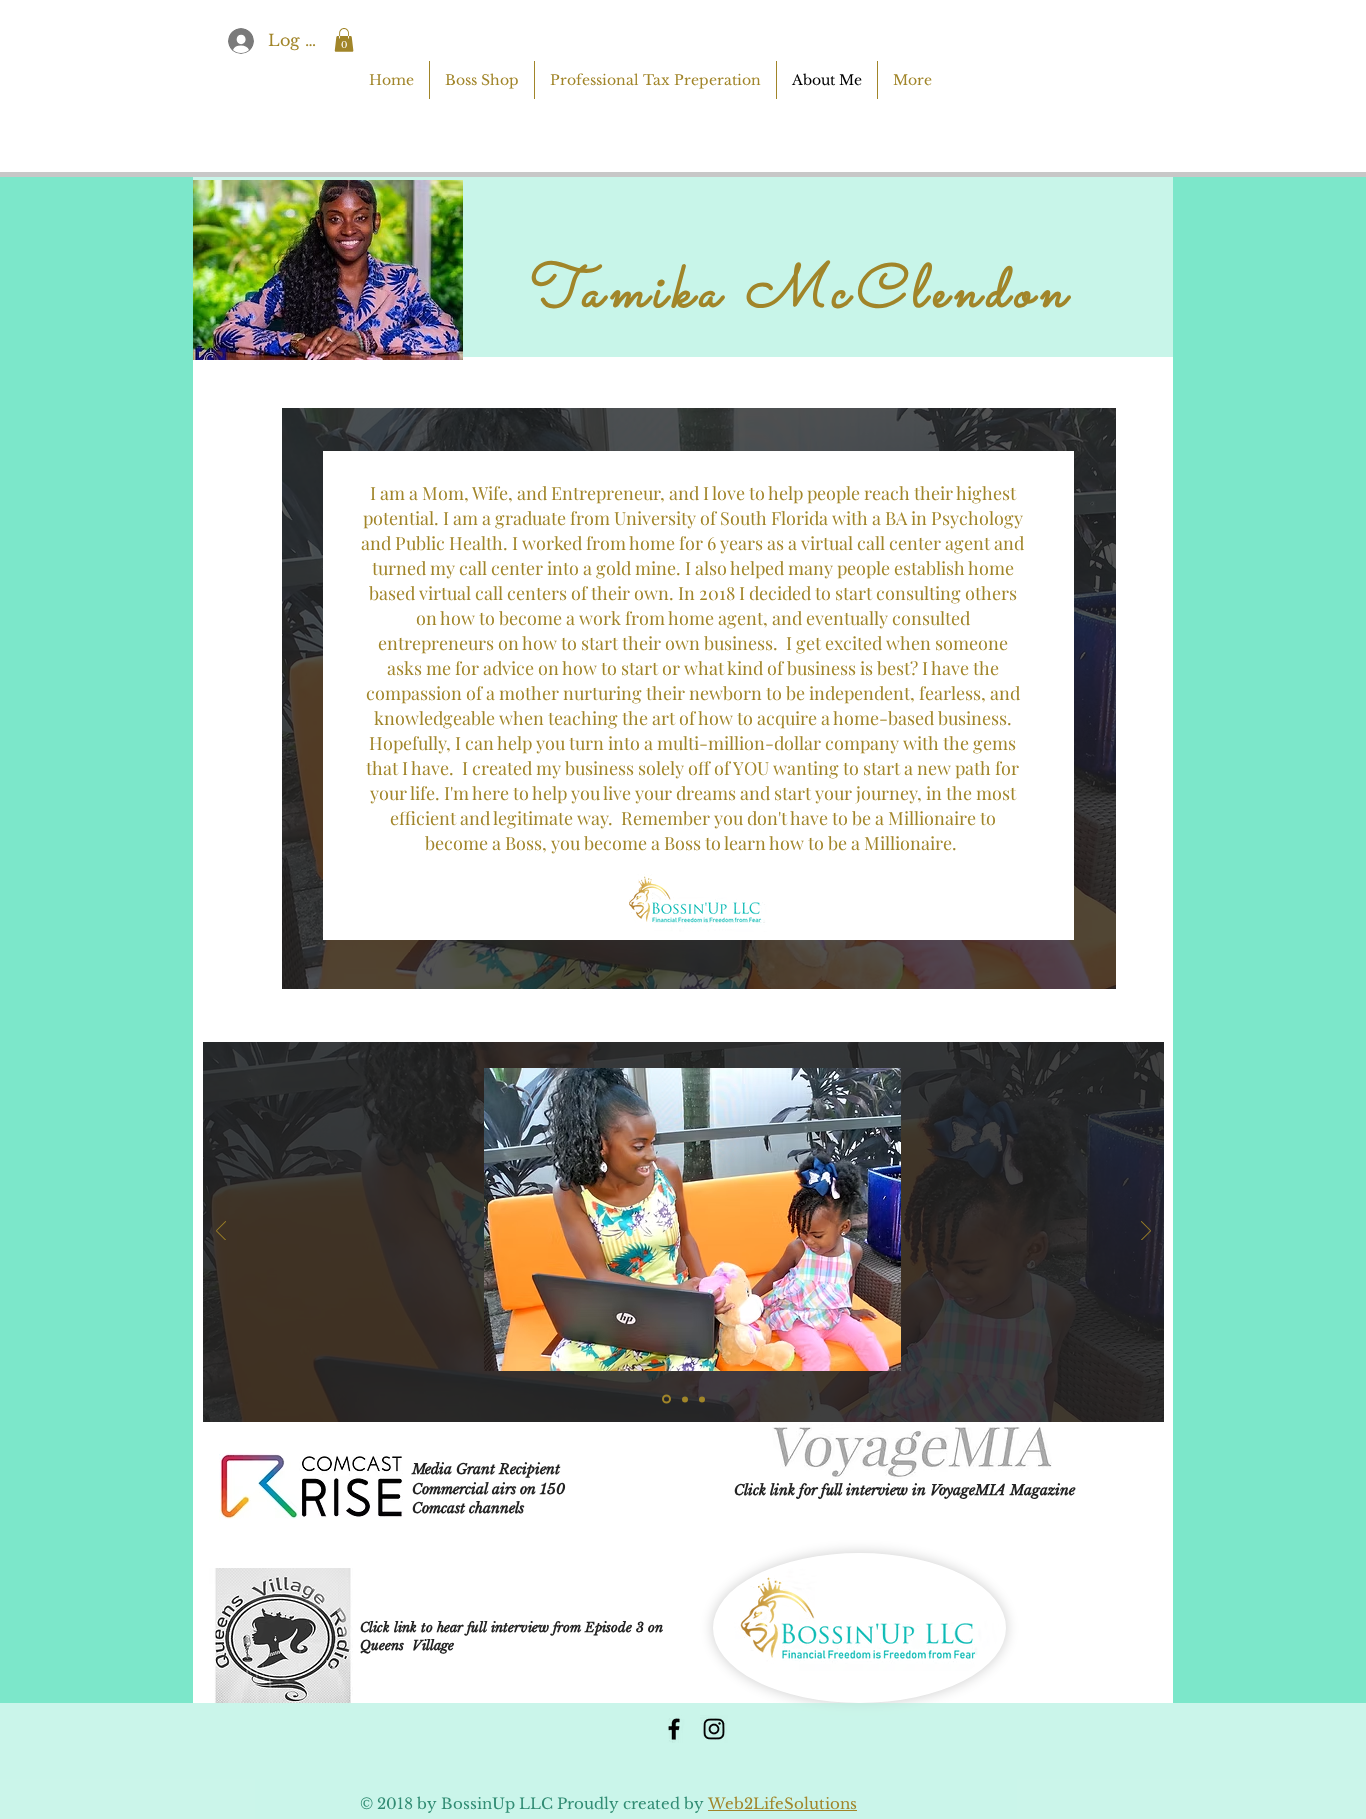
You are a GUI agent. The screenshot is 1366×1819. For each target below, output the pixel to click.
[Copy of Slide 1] (685, 1399)
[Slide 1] (666, 1399)
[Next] (1146, 1232)
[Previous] (221, 1232)
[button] (344, 40)
